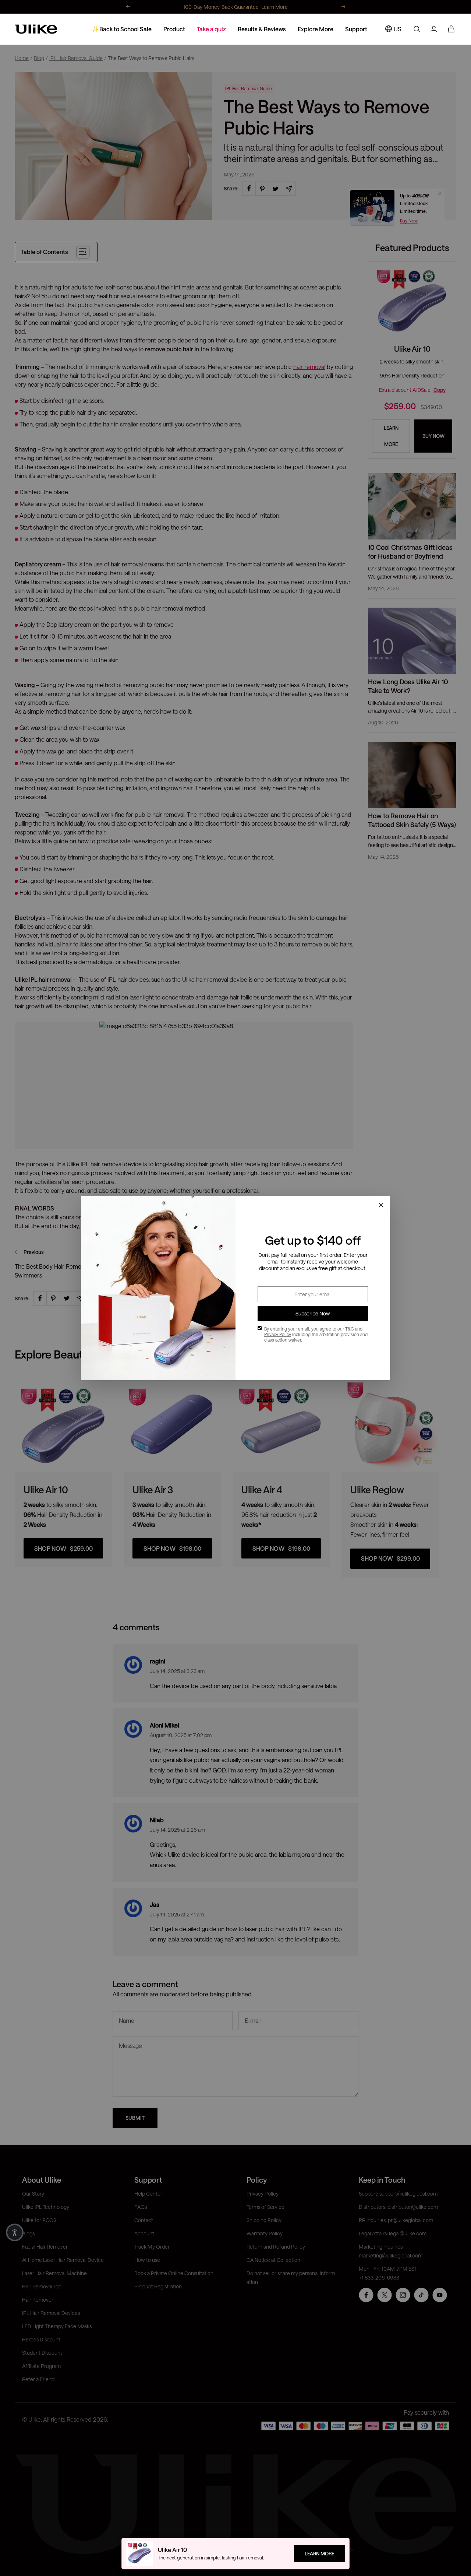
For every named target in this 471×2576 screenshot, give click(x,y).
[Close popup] (381, 1205)
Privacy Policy (278, 1334)
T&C (350, 1329)
